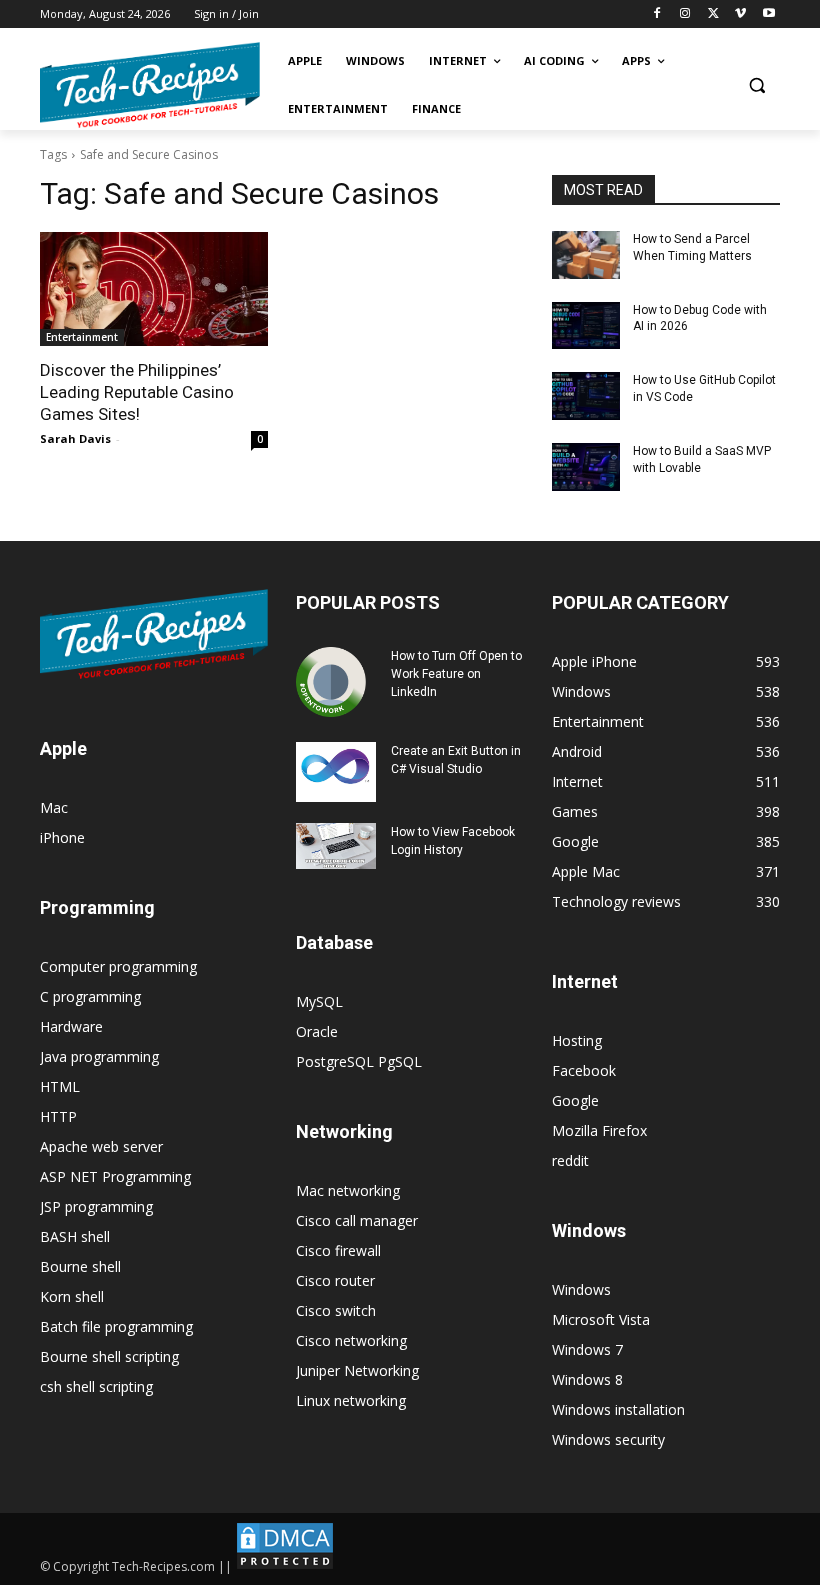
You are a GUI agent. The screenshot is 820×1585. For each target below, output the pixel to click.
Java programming (99, 1056)
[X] (713, 14)
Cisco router (335, 1280)
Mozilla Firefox (599, 1130)
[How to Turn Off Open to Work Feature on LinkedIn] (336, 682)
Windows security (608, 1439)
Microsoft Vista (601, 1319)
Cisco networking (351, 1340)
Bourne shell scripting (109, 1356)
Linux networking (351, 1400)
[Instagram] (685, 14)
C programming (90, 996)
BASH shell (75, 1236)
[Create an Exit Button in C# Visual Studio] (336, 772)
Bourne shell (80, 1266)
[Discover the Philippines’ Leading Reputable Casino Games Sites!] (154, 289)
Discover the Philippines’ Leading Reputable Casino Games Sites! (137, 392)
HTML (60, 1086)
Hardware (71, 1026)
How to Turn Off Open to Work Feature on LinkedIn (456, 674)
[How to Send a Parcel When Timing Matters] (586, 255)
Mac (54, 807)
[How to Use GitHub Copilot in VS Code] (586, 396)
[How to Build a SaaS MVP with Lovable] (586, 467)
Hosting (577, 1040)
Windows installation (618, 1409)
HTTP (58, 1116)
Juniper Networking (357, 1370)
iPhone (62, 837)
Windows (581, 1289)
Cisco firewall (338, 1250)
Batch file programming (116, 1326)
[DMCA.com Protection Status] (285, 1566)
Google (575, 1100)
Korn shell (72, 1296)
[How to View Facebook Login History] (336, 845)
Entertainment (82, 337)
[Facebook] (657, 14)
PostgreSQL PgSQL (359, 1061)
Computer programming (118, 966)
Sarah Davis (75, 438)
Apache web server (101, 1146)
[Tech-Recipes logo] (150, 85)
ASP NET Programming (115, 1176)
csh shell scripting (96, 1386)
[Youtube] (768, 14)
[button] (756, 85)
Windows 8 (587, 1379)
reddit (570, 1160)
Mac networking (348, 1190)
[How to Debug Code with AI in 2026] (586, 326)
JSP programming (96, 1206)
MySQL (319, 1001)
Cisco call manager (357, 1220)
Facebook (584, 1070)
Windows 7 (587, 1349)
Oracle (317, 1031)
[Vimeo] (740, 14)
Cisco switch (336, 1310)
